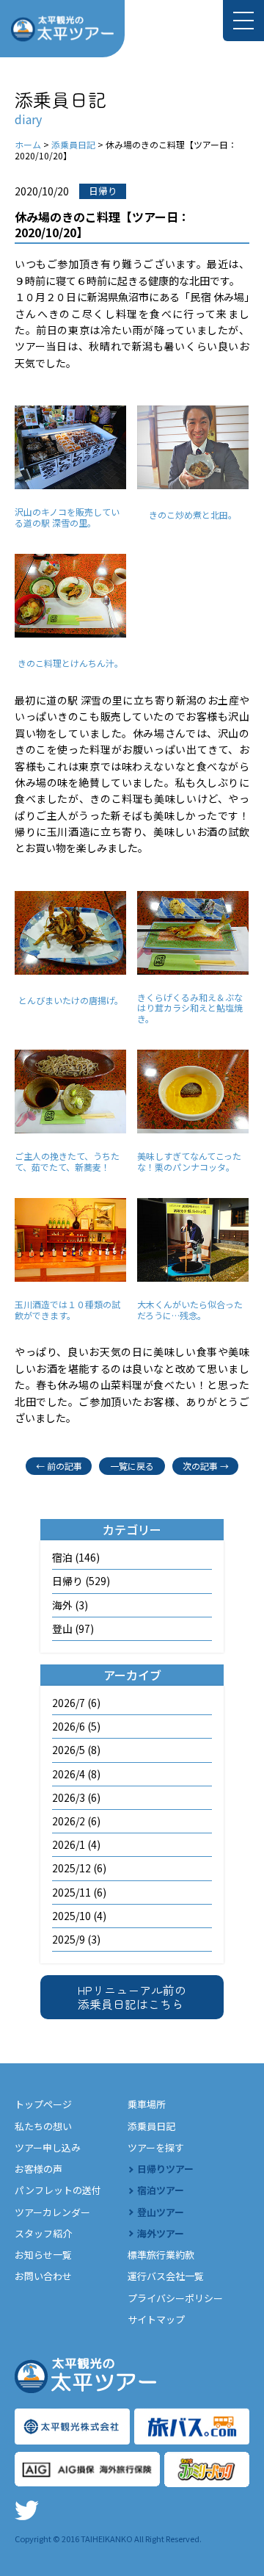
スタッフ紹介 (43, 2233)
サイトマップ (156, 2319)
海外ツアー (161, 2233)
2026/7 (69, 1703)
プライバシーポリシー (175, 2298)
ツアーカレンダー (52, 2212)
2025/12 (71, 1868)
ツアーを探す (156, 2147)
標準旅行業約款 (161, 2255)
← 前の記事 (59, 1466)
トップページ (43, 2104)
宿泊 (62, 1557)
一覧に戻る (132, 1466)
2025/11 (71, 1892)
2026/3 (69, 1797)
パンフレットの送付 (58, 2190)
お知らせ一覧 (43, 2255)
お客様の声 (38, 2169)
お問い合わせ (43, 2276)
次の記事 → (206, 1466)
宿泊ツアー (161, 2190)
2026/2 (69, 1821)
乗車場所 (147, 2104)
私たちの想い (43, 2126)
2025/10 (71, 1916)
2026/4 (69, 1774)
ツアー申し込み (48, 2147)
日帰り (67, 1581)
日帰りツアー (165, 2169)
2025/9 (69, 1939)
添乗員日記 (151, 2126)
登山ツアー (161, 2212)
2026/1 (69, 1844)
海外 (62, 1605)
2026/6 (69, 1726)
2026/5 (69, 1750)
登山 (62, 1628)
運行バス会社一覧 (166, 2276)
